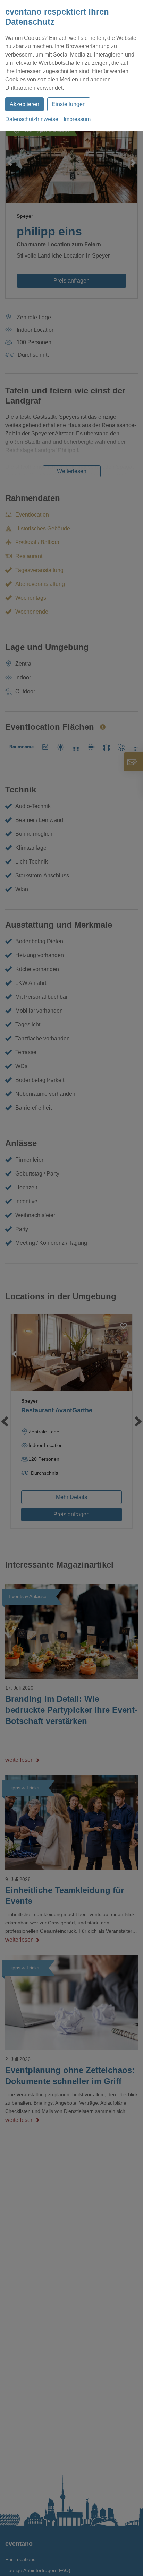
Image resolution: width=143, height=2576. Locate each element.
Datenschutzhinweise (32, 119)
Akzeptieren (24, 104)
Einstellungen (69, 104)
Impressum (77, 119)
